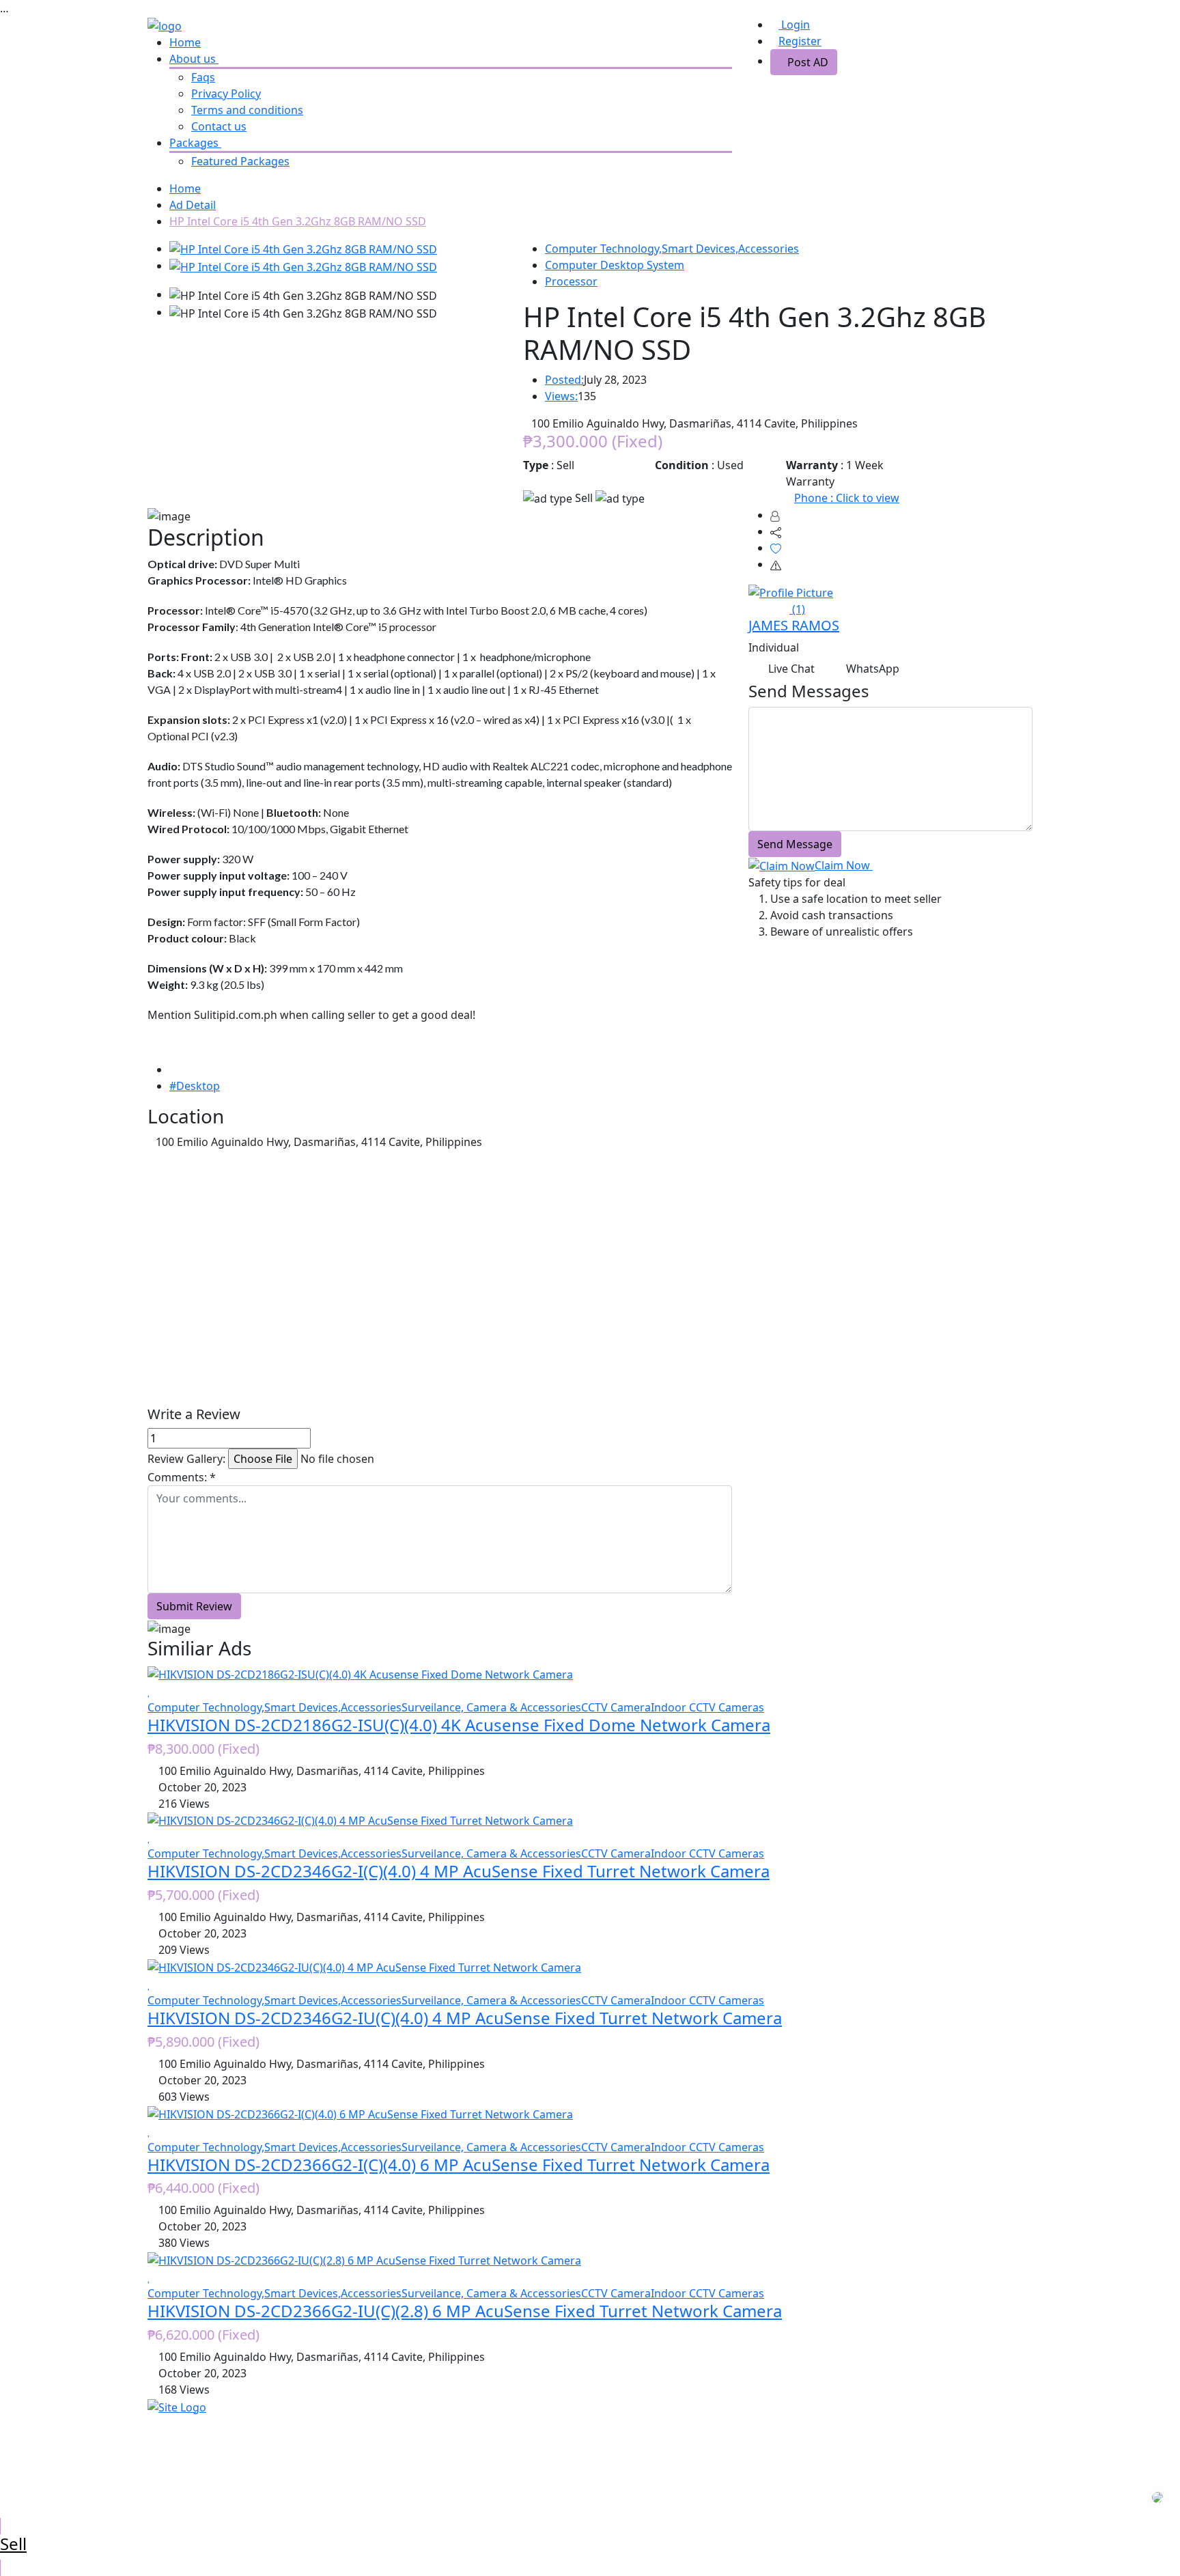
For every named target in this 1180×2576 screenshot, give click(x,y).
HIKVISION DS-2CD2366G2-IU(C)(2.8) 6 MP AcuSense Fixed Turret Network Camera (465, 2311)
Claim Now (844, 865)
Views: (561, 396)
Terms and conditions (247, 110)
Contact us (219, 126)
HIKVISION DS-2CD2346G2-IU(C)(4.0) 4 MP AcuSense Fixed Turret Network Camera (465, 2018)
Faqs (203, 77)
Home (185, 42)
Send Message (795, 844)
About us (194, 59)
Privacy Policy (226, 94)
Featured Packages (240, 161)
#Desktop (195, 1086)
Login (794, 25)
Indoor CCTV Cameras (707, 1707)
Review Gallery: (186, 1459)
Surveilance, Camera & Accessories (491, 1707)
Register (800, 41)
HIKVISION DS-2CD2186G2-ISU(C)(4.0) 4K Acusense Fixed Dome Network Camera (459, 1725)
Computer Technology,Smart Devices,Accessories (672, 249)
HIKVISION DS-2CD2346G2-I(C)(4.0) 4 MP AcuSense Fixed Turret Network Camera (459, 1871)
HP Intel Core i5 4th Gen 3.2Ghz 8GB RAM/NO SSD (298, 221)
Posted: (564, 380)
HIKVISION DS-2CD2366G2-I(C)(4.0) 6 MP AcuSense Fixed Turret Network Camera (459, 2165)
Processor (571, 281)
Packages (195, 143)
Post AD (808, 62)
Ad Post (393, 2422)
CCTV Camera (616, 1707)
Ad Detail (193, 205)
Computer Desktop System (615, 265)
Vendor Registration (425, 2472)
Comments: (182, 1477)
